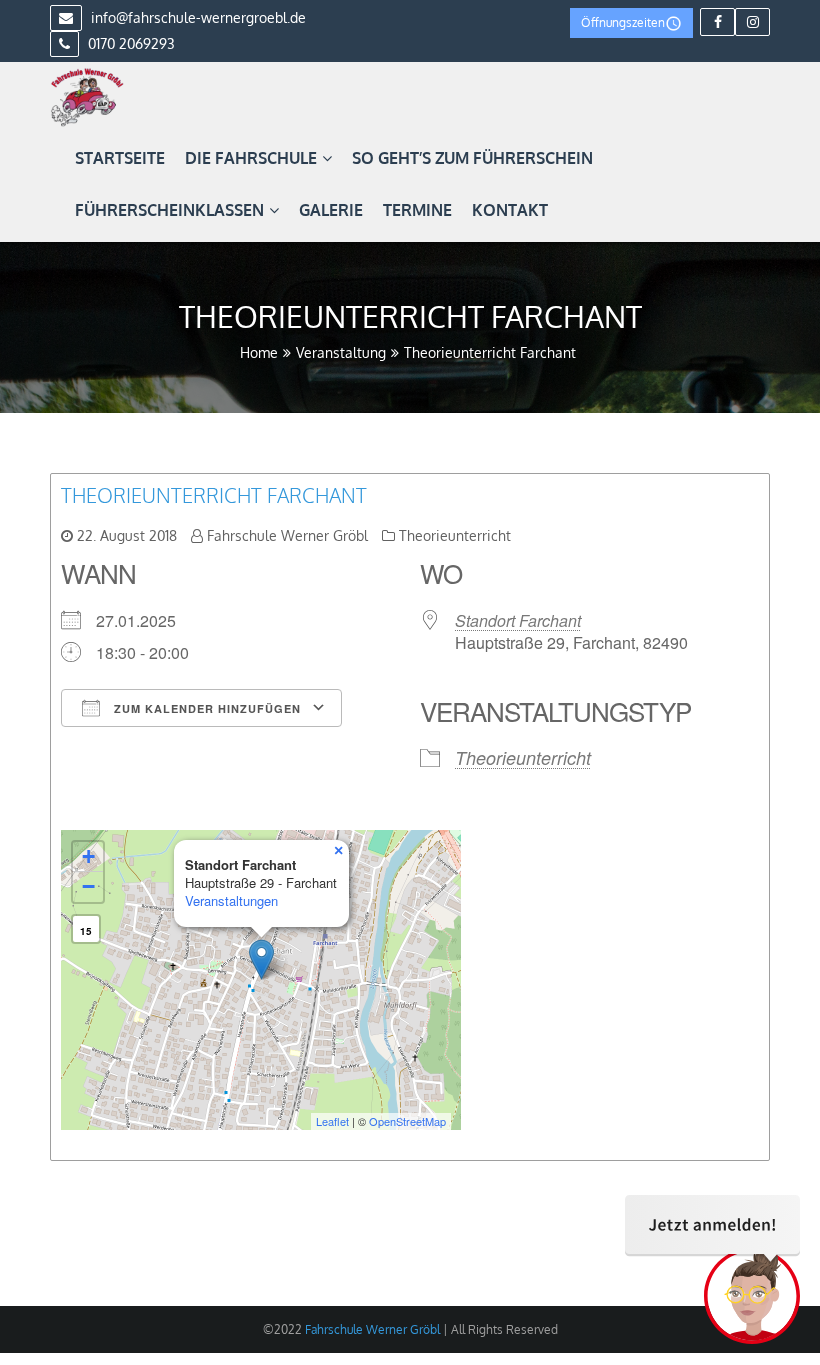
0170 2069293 (129, 43)
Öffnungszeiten (623, 22)
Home (259, 352)
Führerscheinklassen (169, 210)
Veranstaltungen (231, 900)
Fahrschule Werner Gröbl (287, 535)
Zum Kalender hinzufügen (205, 708)
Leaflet (332, 1121)
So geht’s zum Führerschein (472, 158)
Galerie (331, 210)
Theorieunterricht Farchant (214, 495)
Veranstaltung (341, 352)
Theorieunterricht (455, 535)
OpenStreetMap (407, 1121)
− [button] (88, 886)
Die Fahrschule (251, 158)
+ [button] (88, 856)
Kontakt (510, 210)
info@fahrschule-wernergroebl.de (196, 17)
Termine (417, 210)
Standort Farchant (518, 620)
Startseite (120, 158)
